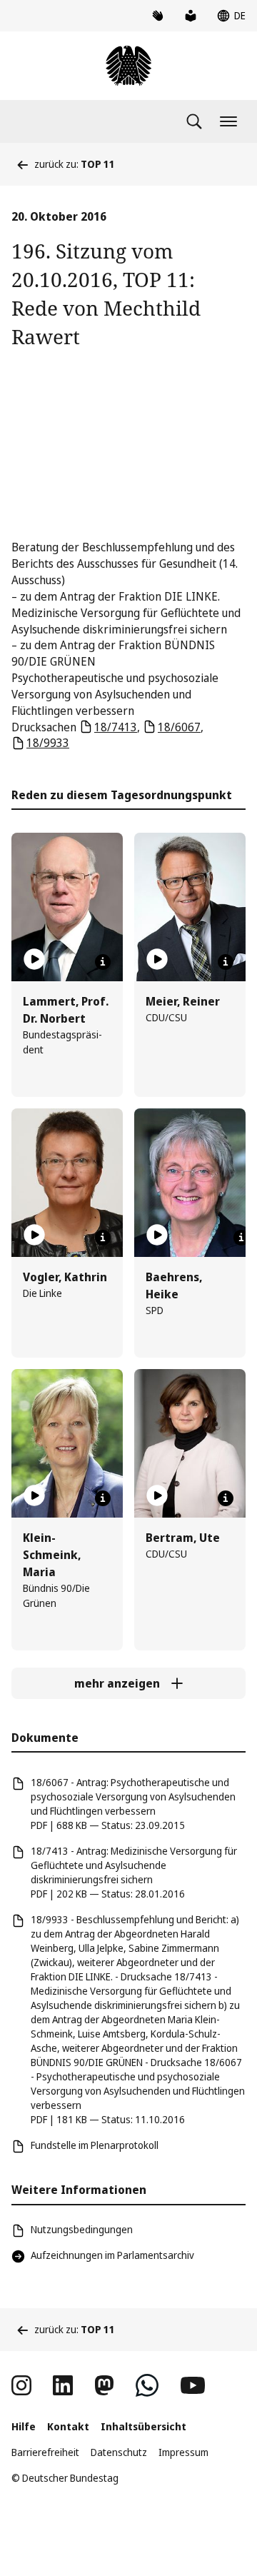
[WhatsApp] (147, 2385)
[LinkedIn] (63, 2385)
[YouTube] (193, 2385)
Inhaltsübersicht (143, 2426)
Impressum (183, 2452)
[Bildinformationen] (103, 962)
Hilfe (24, 2426)
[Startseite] (128, 66)
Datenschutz (119, 2452)
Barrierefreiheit (45, 2452)
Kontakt (68, 2426)
